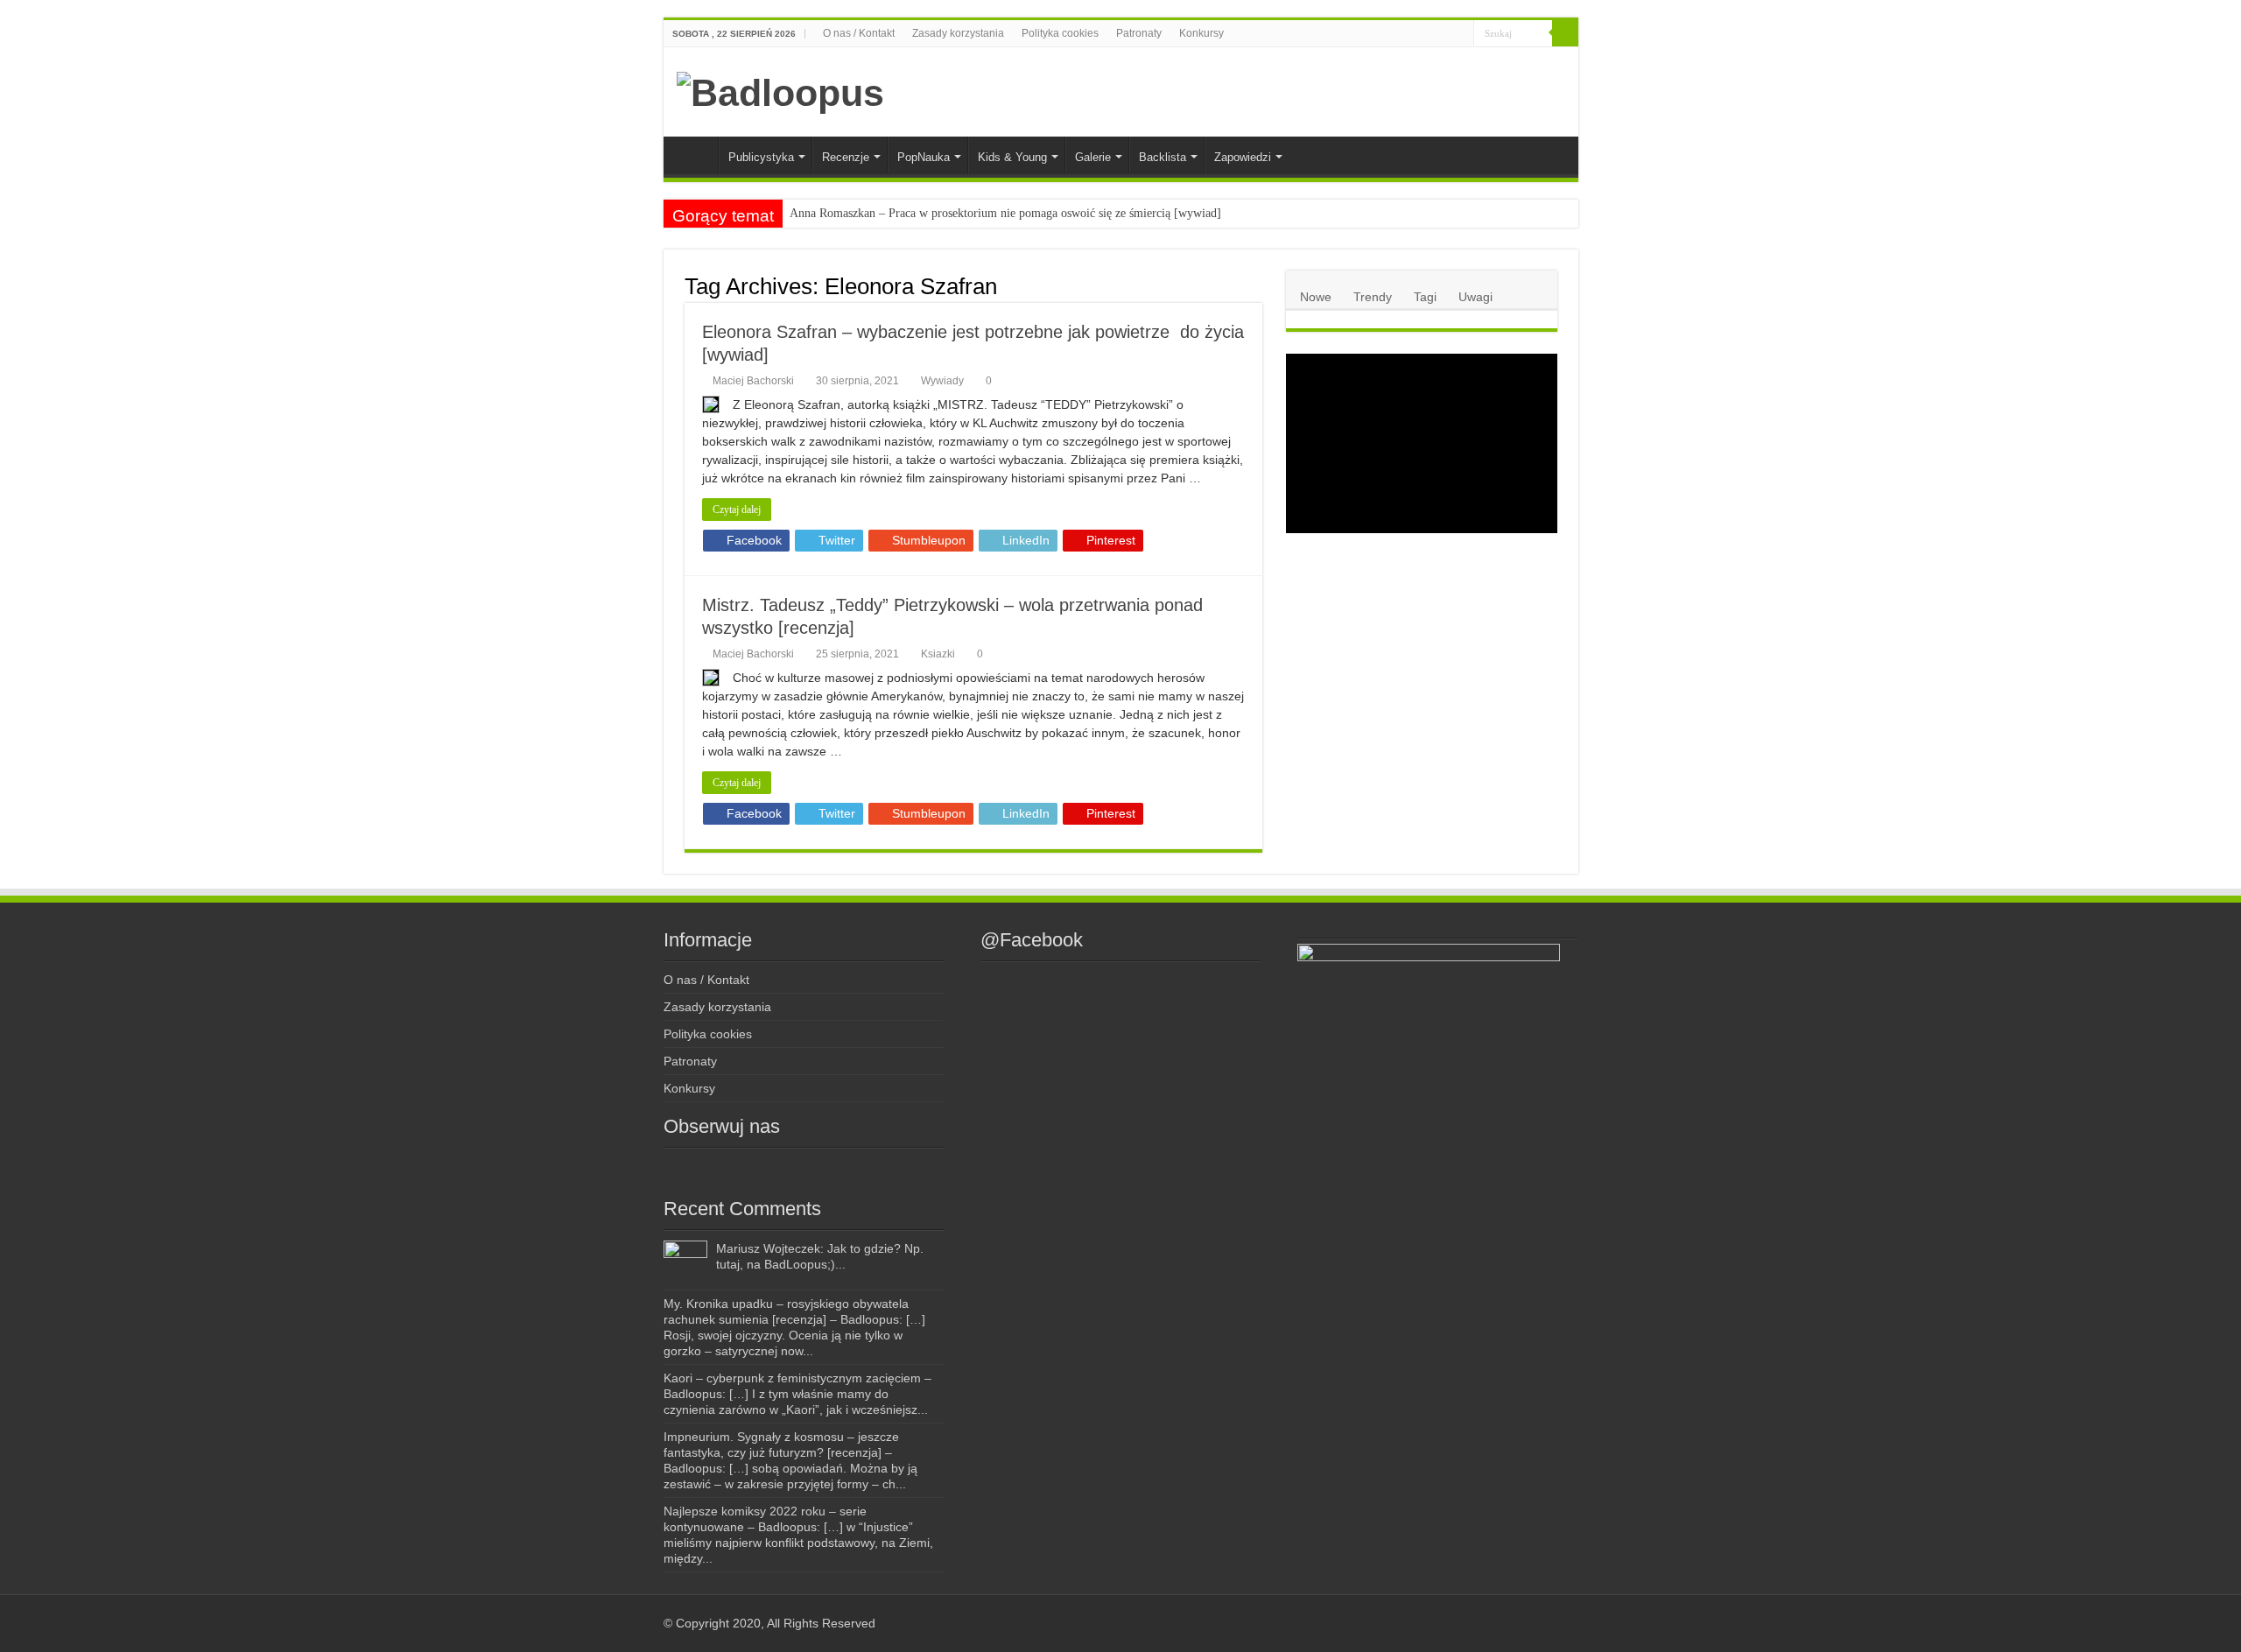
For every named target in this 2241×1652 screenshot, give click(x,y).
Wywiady (942, 381)
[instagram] (1407, 34)
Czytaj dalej (737, 510)
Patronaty (1139, 33)
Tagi (1425, 297)
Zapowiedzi (1243, 157)
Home (695, 155)
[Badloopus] (780, 90)
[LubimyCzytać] (1427, 34)
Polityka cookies (1060, 33)
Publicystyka (761, 157)
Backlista (1163, 157)
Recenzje (846, 157)
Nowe (1316, 297)
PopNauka (924, 157)
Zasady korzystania (958, 33)
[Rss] (1374, 34)
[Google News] (1461, 34)
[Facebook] (1391, 34)
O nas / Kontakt (859, 33)
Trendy (1373, 297)
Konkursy (1201, 33)
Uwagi (1475, 297)
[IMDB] (1444, 34)
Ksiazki (938, 654)
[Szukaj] (1565, 33)
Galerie (1093, 157)
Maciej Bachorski (753, 381)
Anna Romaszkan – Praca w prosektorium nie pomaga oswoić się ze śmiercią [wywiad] (1005, 213)
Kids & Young (1012, 157)
